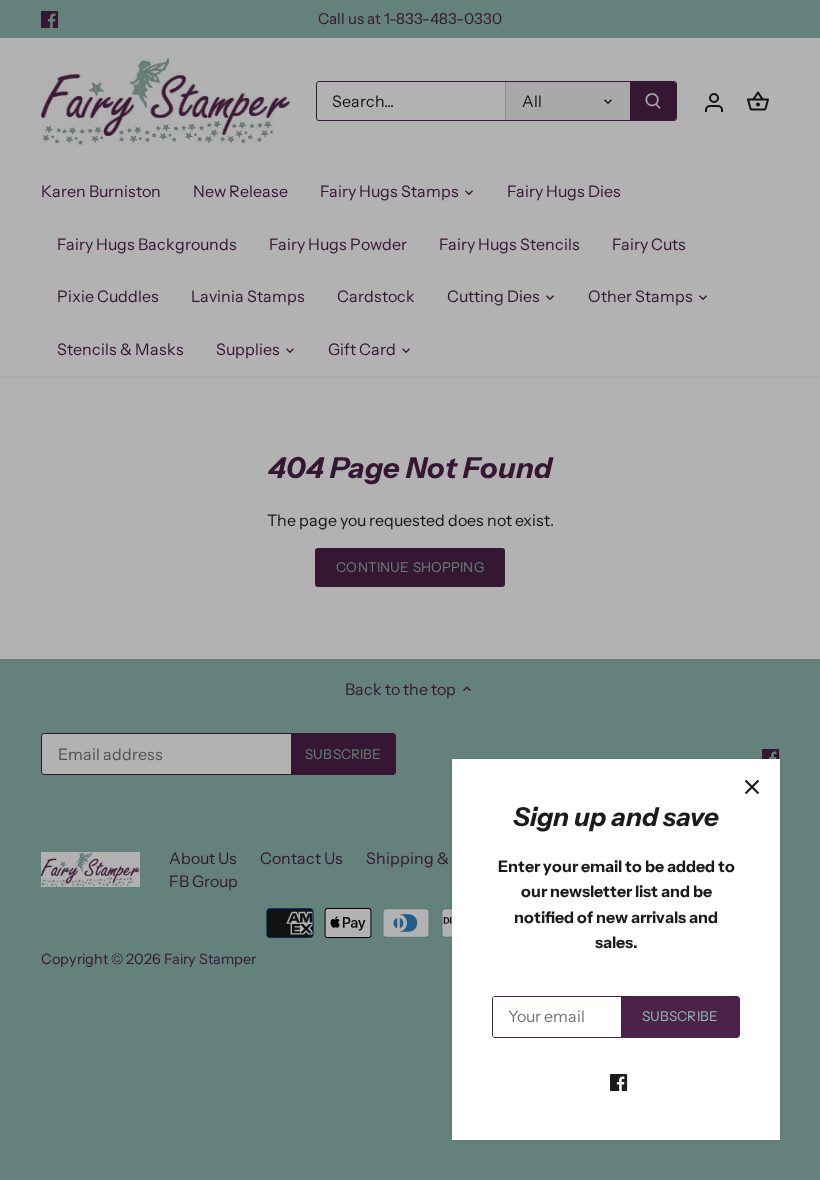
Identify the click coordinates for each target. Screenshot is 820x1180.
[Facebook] (618, 1081)
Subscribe (680, 1016)
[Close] (752, 787)
